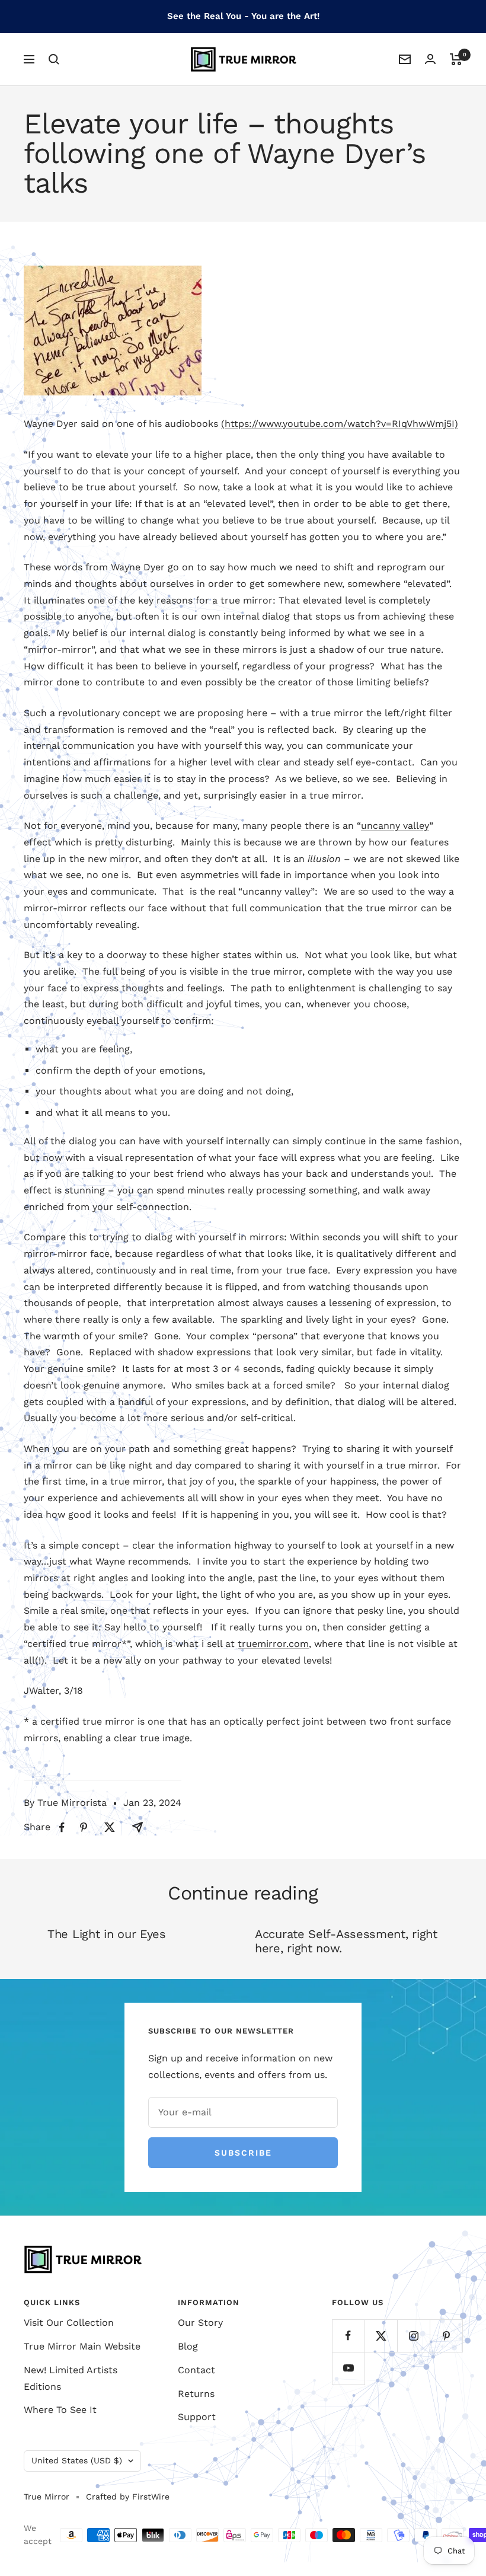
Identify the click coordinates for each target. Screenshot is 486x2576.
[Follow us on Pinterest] (446, 2336)
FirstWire (149, 2497)
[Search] (54, 59)
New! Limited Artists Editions (71, 2378)
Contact (196, 2370)
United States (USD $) (77, 2460)
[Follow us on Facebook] (348, 2336)
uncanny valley (395, 826)
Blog (188, 2346)
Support (197, 2417)
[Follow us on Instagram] (413, 2336)
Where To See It (60, 2410)
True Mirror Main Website (82, 2346)
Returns (196, 2394)
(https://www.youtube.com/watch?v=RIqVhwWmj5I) (340, 424)
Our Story (200, 2323)
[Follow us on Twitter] (381, 2336)
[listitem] (62, 1828)
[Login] (430, 59)
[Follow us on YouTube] (348, 2368)
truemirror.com (273, 1644)
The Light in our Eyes (107, 1934)
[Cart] (456, 59)
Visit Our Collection (69, 2323)
